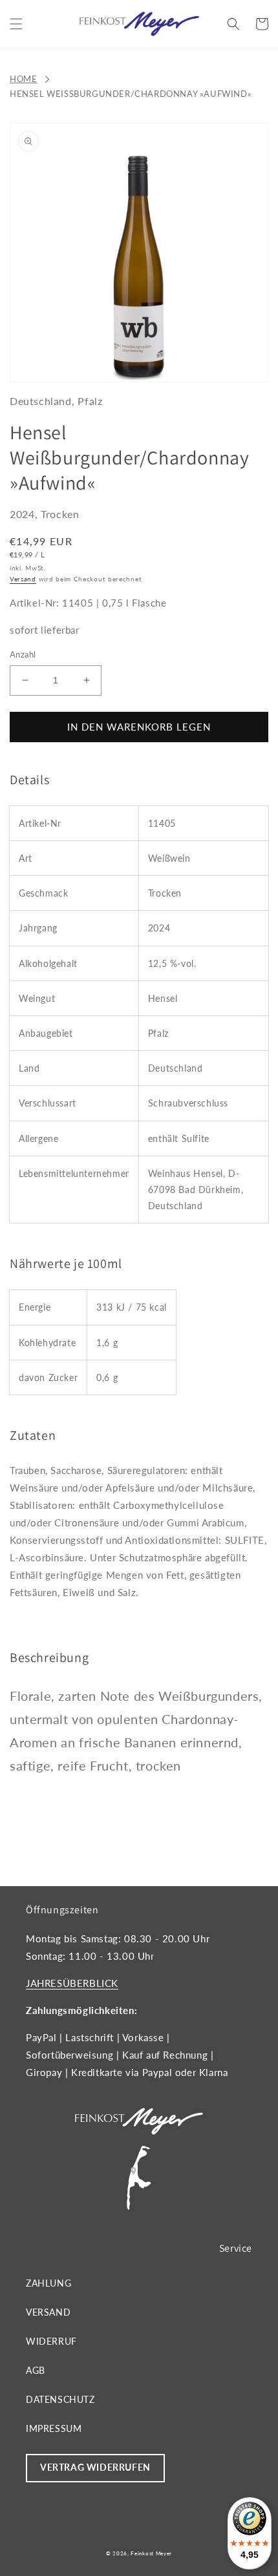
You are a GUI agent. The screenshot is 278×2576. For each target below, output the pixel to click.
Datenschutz (60, 2399)
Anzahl (23, 654)
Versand (23, 579)
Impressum (54, 2428)
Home (23, 79)
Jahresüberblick (72, 1983)
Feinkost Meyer (151, 2553)
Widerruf (51, 2341)
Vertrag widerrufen (95, 2467)
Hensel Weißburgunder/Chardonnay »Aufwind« (131, 94)
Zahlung (48, 2283)
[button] (16, 24)
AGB (36, 2370)
